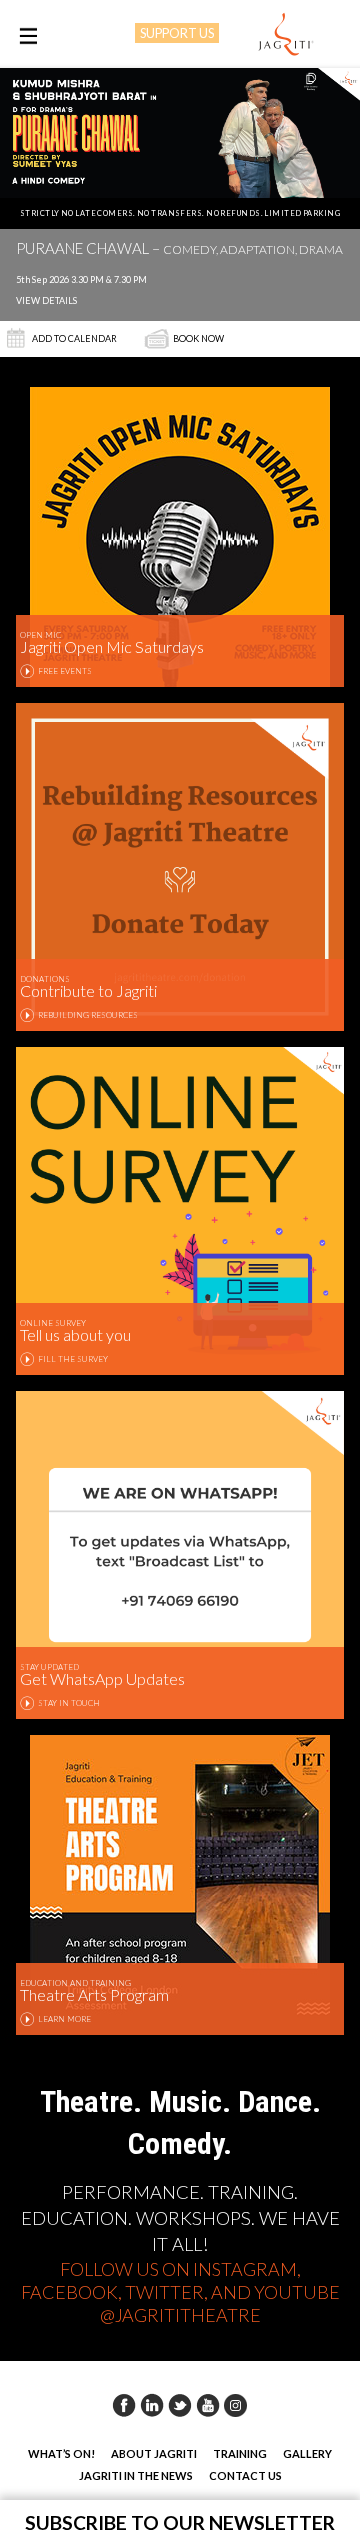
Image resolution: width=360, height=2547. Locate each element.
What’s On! (61, 2453)
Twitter (180, 2405)
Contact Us (245, 2475)
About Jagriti (154, 2453)
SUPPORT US (177, 33)
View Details (46, 300)
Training (240, 2453)
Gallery (307, 2453)
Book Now (198, 338)
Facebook (124, 2405)
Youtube (208, 2405)
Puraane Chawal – (179, 249)
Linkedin (152, 2405)
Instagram (236, 2405)
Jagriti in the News (136, 2475)
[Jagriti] (286, 35)
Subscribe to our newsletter (180, 2522)
